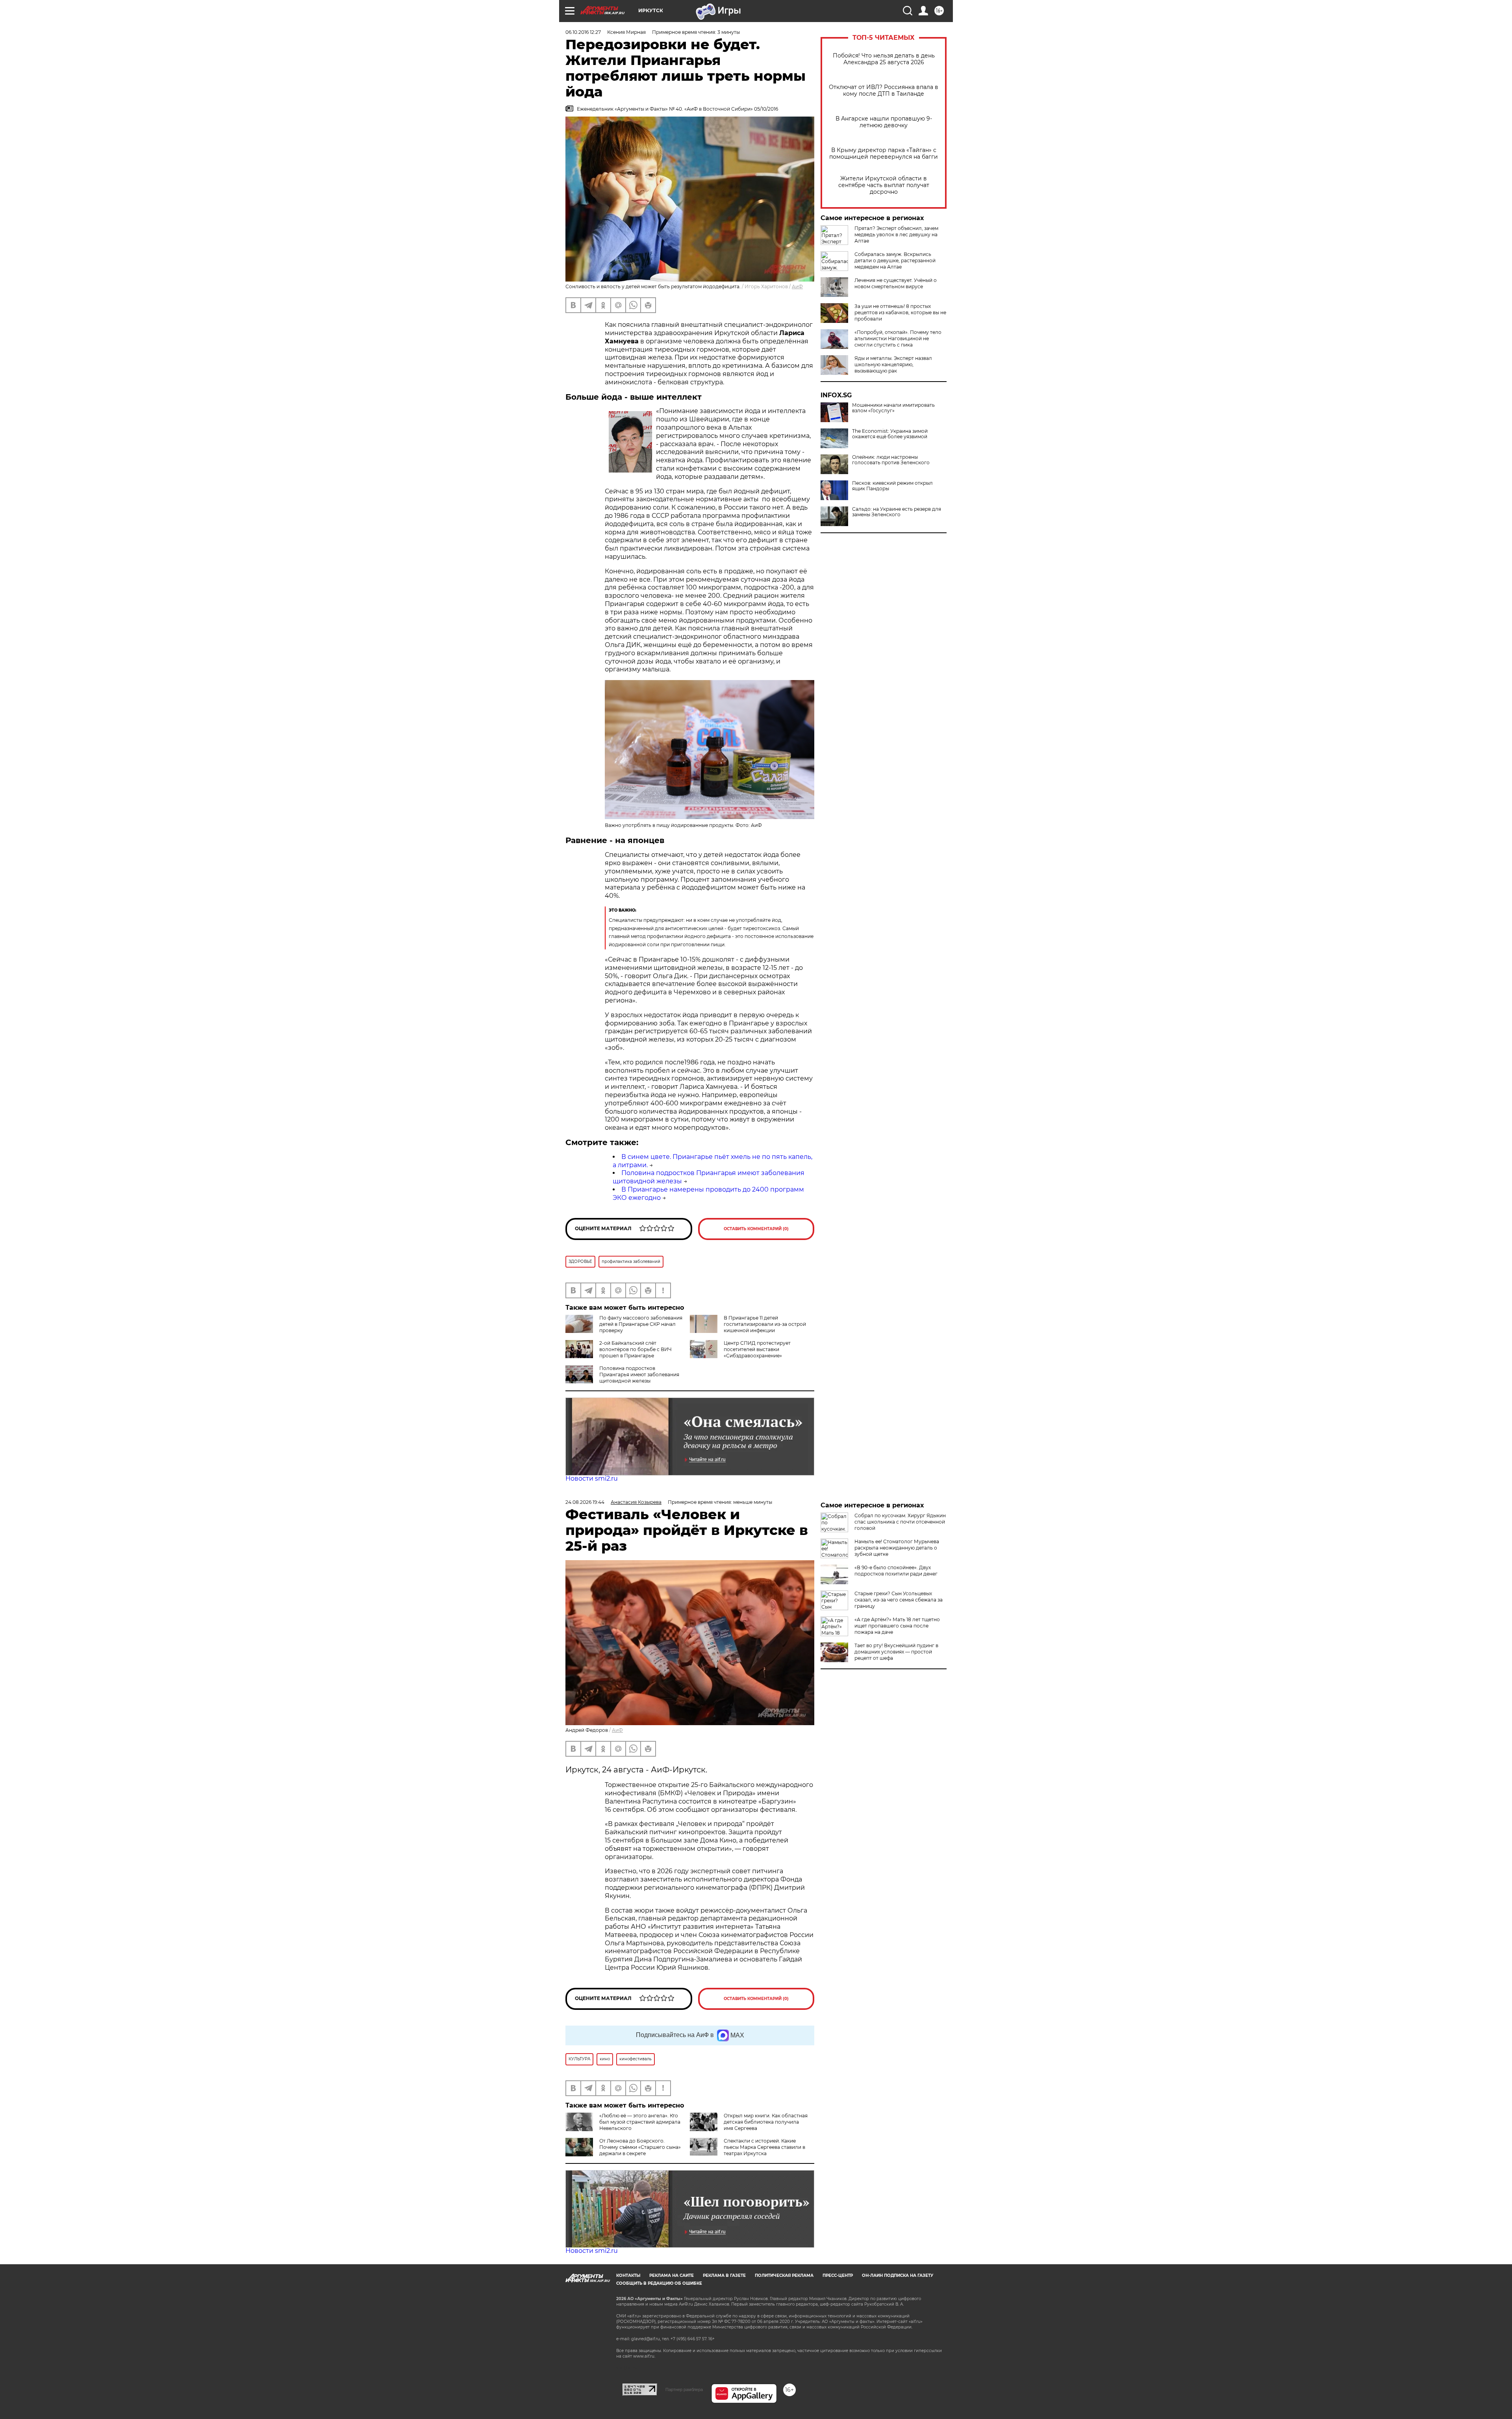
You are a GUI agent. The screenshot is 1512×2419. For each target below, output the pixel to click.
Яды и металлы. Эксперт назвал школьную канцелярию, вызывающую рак (893, 364)
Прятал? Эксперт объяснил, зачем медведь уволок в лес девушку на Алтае (896, 234)
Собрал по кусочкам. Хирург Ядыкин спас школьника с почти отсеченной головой (900, 1522)
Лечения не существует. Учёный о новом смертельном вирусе (896, 283)
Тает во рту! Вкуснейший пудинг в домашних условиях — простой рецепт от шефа (896, 1652)
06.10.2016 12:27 (583, 32)
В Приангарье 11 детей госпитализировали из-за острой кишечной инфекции (765, 1324)
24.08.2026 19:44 (585, 1502)
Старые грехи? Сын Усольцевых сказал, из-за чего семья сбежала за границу (899, 1600)
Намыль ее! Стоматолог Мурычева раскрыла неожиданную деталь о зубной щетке (897, 1548)
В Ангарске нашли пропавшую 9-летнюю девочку (884, 122)
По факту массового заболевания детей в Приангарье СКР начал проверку (641, 1324)
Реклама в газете (724, 2275)
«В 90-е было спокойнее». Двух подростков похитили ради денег (896, 1571)
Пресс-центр (838, 2275)
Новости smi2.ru (592, 1478)
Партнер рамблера (684, 2389)
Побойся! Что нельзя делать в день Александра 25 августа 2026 (884, 59)
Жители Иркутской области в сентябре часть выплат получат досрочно (884, 185)
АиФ (797, 286)
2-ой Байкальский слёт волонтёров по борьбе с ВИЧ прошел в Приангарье (636, 1349)
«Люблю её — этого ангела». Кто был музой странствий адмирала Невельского (640, 2122)
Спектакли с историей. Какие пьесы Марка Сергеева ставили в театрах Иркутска (764, 2147)
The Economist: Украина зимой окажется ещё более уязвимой (890, 434)
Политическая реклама (784, 2275)
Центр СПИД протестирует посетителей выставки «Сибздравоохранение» (757, 1349)
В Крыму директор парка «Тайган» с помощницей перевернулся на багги (884, 154)
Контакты (628, 2275)
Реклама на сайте (672, 2275)
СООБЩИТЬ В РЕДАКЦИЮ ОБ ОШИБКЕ (659, 2283)
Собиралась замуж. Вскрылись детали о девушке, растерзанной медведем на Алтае (895, 260)
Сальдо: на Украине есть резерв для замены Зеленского (897, 512)
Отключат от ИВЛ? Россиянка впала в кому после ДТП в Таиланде (884, 91)
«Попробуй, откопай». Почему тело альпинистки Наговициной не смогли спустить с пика (898, 338)
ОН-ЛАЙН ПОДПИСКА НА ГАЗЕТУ (898, 2275)
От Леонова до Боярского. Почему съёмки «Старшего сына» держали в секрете (640, 2147)
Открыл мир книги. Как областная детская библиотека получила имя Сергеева (766, 2122)
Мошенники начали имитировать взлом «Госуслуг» (893, 408)
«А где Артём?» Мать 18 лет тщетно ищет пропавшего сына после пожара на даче (897, 1626)
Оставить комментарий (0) (756, 1229)
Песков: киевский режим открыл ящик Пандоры (892, 486)
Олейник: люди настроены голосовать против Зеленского (891, 460)
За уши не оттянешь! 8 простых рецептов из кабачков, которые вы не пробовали (900, 312)
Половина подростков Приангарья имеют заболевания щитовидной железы (639, 1374)
